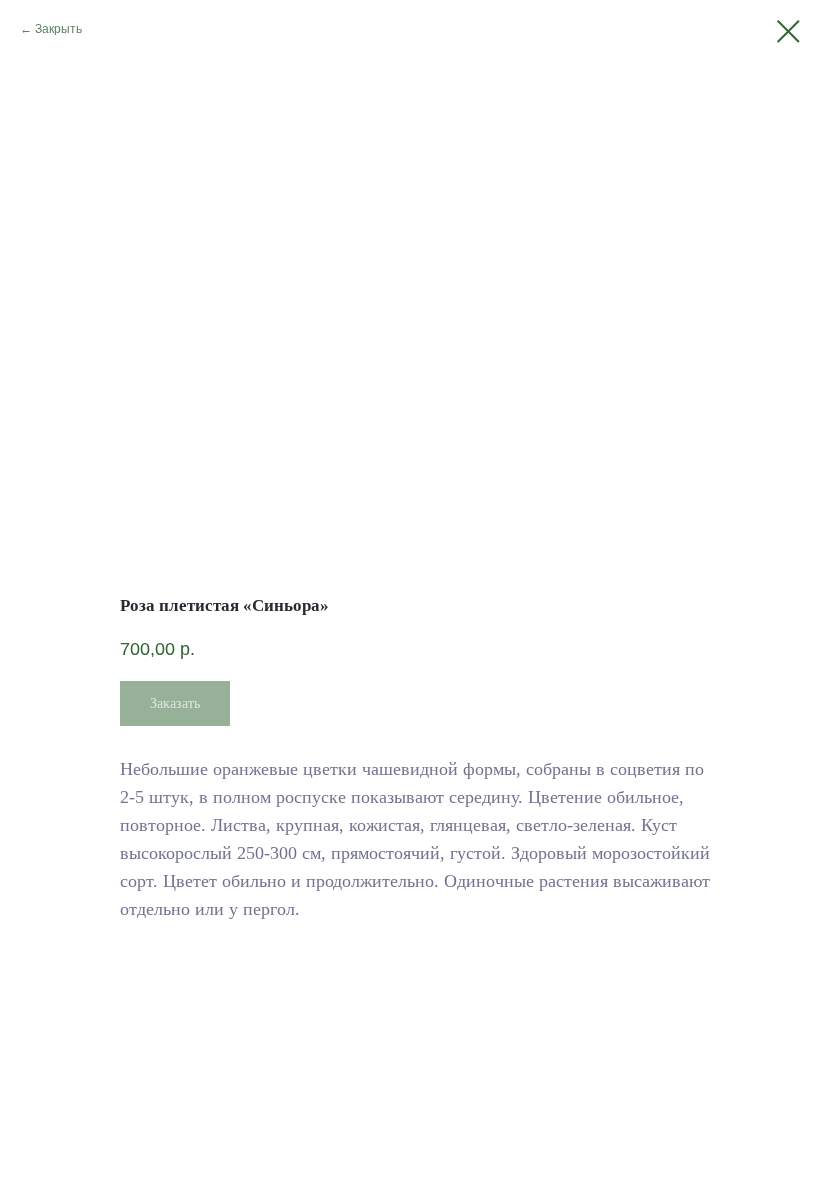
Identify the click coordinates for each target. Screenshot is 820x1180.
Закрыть (58, 29)
